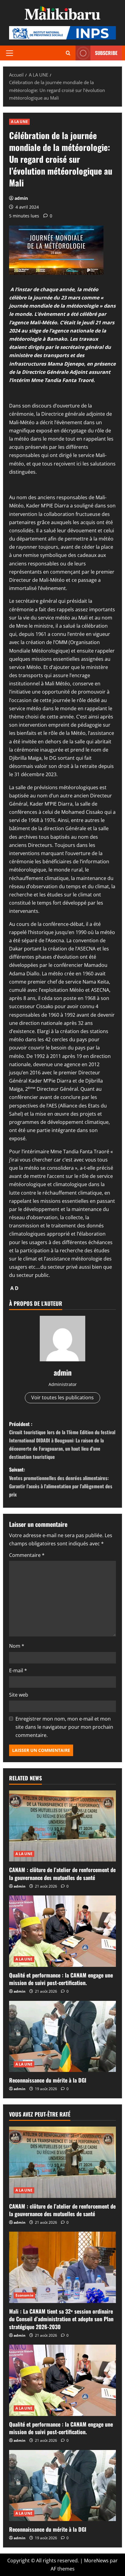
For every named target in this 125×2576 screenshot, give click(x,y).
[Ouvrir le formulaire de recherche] (68, 53)
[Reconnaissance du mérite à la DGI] (62, 2037)
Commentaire (27, 1555)
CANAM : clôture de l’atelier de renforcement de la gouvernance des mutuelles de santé (62, 1873)
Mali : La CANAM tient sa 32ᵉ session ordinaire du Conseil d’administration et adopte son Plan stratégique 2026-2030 (61, 2319)
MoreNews (96, 2561)
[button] (10, 53)
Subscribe (106, 53)
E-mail (18, 1670)
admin (21, 198)
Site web (19, 1695)
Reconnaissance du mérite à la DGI (48, 2080)
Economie (24, 2295)
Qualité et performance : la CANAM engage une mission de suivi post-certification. (61, 1979)
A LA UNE (19, 122)
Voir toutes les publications (62, 1397)
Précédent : (62, 1440)
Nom (17, 1646)
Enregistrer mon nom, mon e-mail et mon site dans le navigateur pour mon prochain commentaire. (64, 1727)
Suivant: (61, 1482)
